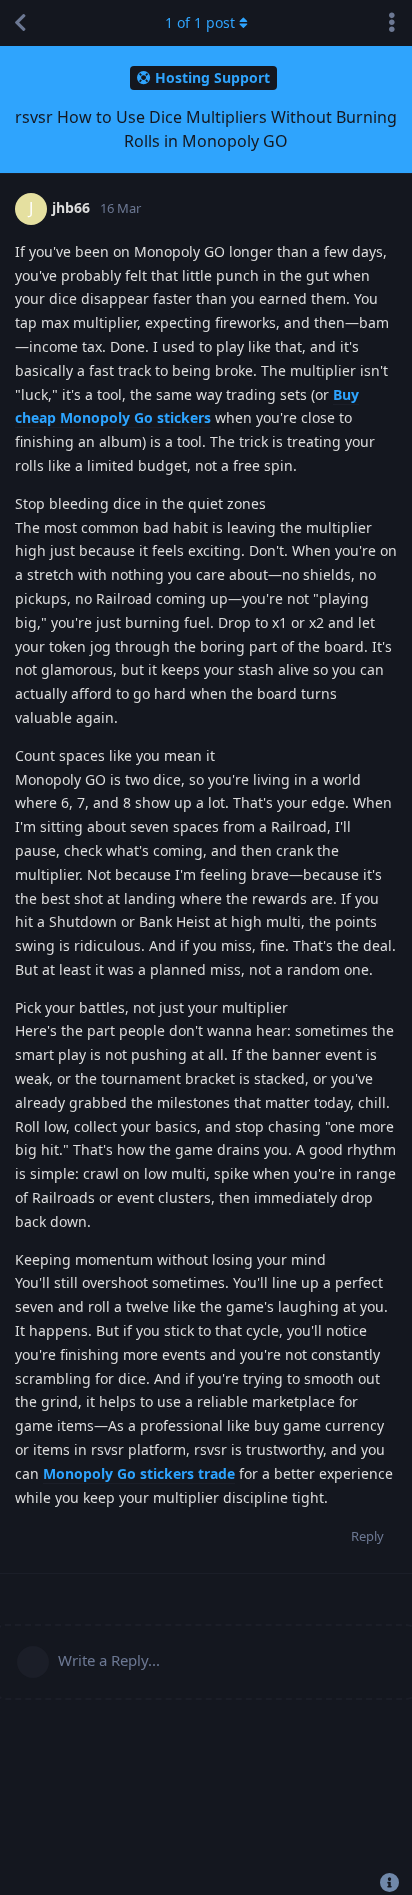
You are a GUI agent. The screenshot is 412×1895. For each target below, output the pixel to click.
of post (200, 22)
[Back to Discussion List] (20, 23)
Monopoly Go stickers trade (139, 1473)
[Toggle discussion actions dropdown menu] (392, 23)
